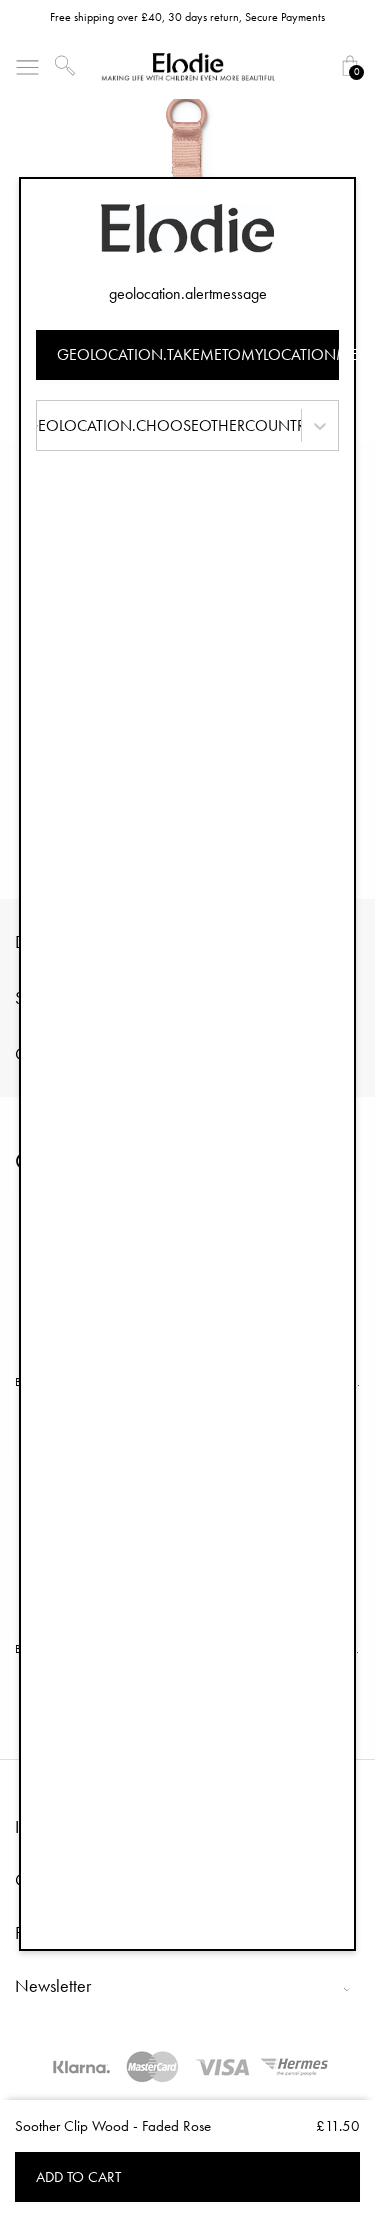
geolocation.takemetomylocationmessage (198, 354)
